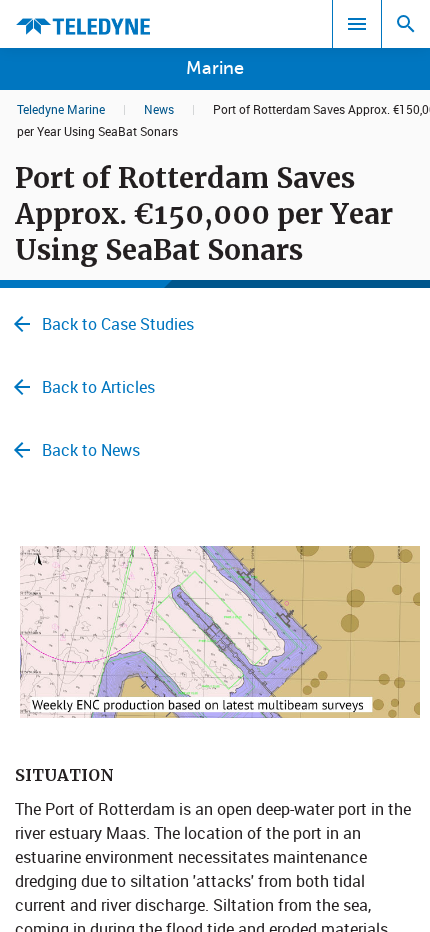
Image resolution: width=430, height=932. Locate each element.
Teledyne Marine (61, 109)
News (159, 109)
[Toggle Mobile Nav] (357, 24)
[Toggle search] (406, 24)
